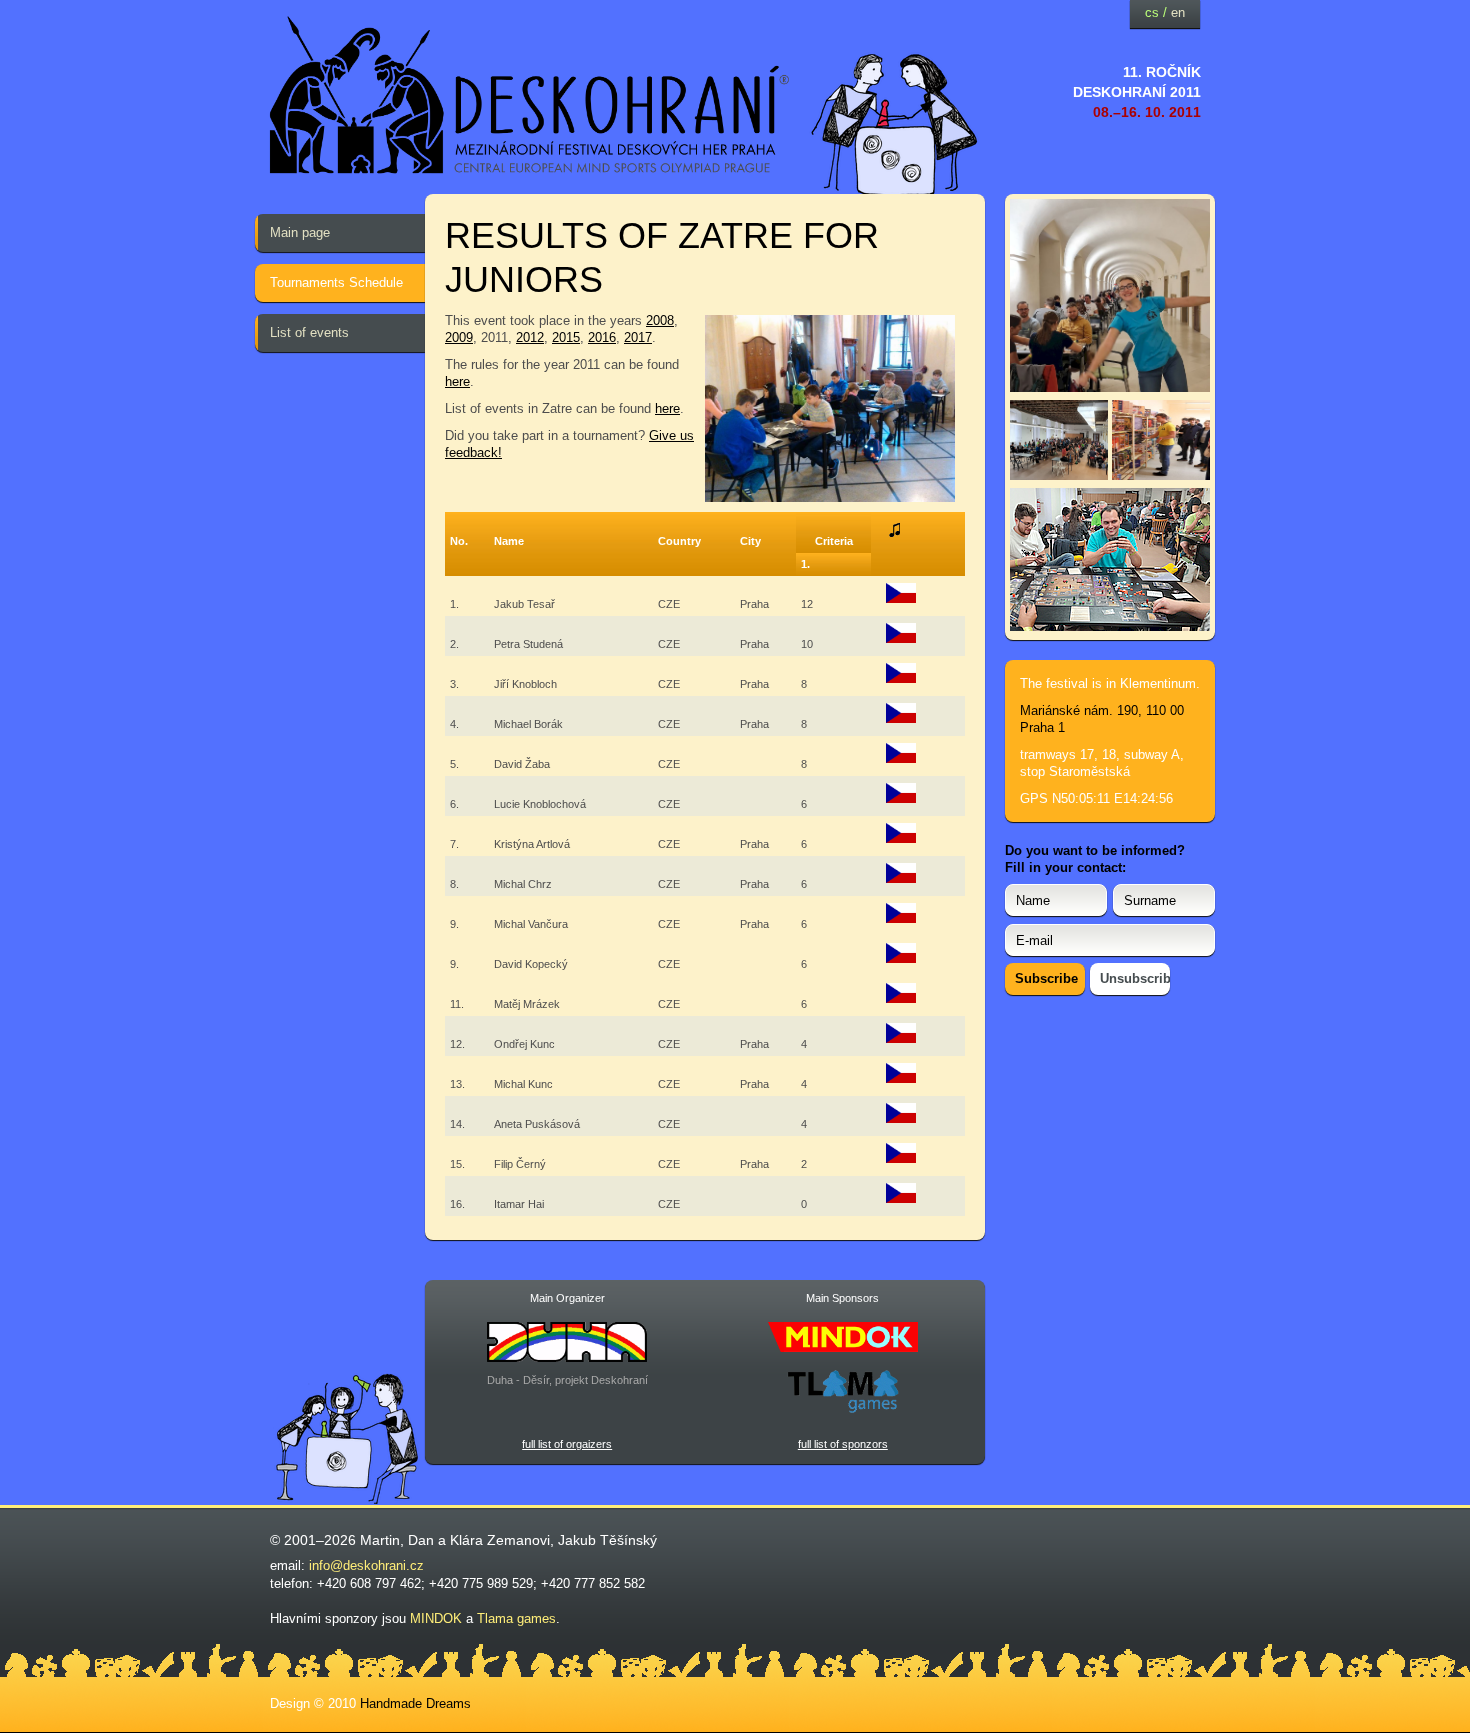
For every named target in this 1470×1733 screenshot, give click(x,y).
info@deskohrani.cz (366, 1565)
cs (1152, 12)
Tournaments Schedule (336, 282)
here (457, 381)
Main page (300, 232)
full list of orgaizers (567, 1444)
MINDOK (436, 1618)
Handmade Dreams (415, 1703)
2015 (566, 337)
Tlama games (516, 1618)
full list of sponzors (843, 1444)
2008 (660, 320)
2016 (602, 337)
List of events (309, 332)
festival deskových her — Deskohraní (530, 95)
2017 (638, 337)
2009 (459, 337)
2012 (530, 337)
